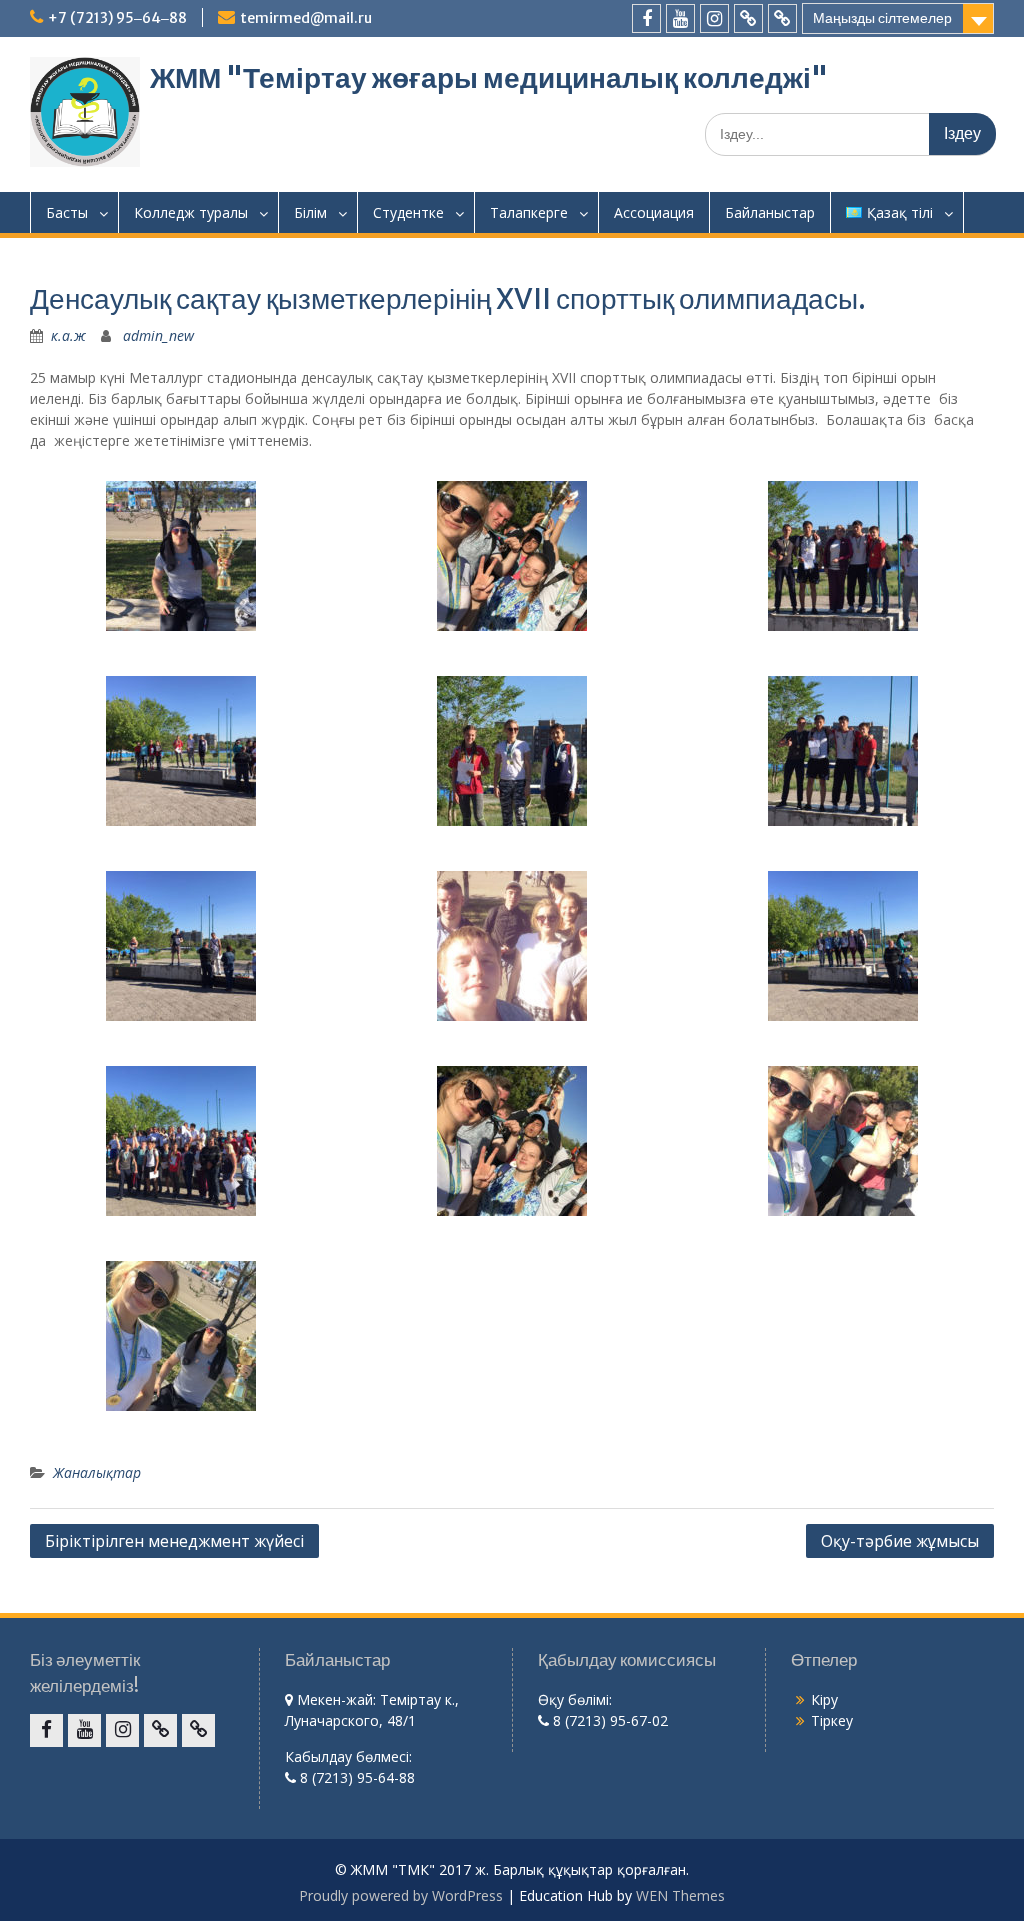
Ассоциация (654, 212)
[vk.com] (748, 18)
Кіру (824, 1699)
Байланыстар (770, 212)
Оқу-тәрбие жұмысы (900, 1541)
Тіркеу (832, 1720)
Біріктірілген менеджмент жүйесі (174, 1541)
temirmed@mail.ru (306, 18)
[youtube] (680, 18)
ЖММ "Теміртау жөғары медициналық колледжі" (489, 78)
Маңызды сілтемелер (882, 18)
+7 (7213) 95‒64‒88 (117, 18)
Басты (67, 212)
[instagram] (714, 18)
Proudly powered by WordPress (401, 1895)
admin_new (158, 335)
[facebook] (646, 18)
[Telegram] (782, 18)
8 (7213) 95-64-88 (355, 1777)
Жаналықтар (97, 1472)
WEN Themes (680, 1895)
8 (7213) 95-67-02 (608, 1720)
